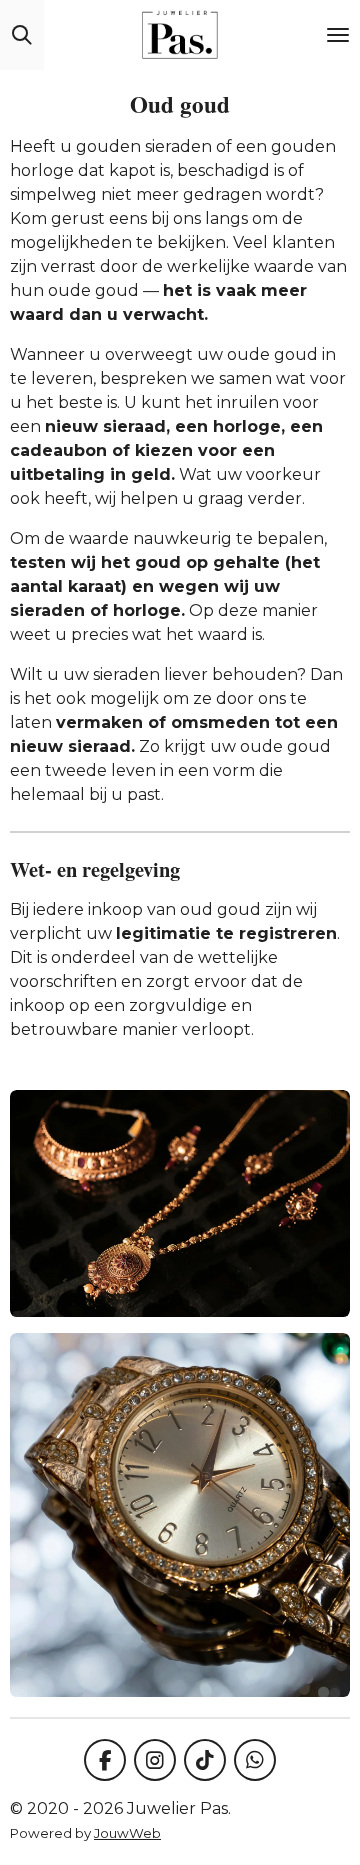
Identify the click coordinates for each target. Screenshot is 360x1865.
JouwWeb (127, 1833)
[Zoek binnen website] (22, 35)
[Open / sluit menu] (338, 35)
